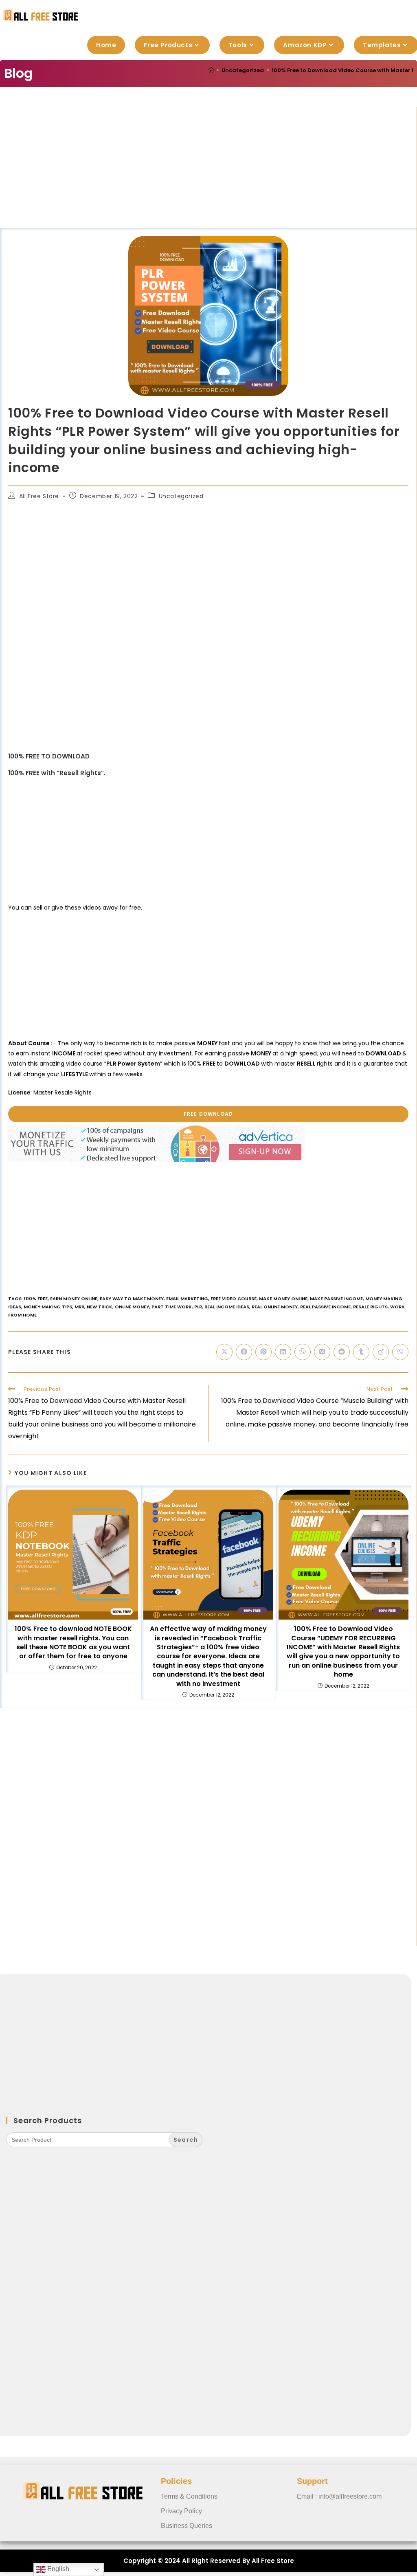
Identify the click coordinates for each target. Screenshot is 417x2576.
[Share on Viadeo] (381, 1352)
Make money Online (283, 1299)
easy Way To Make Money (132, 1299)
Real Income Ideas (227, 1307)
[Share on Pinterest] (263, 1352)
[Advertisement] (208, 167)
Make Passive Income (336, 1299)
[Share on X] (224, 1352)
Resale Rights (370, 1307)
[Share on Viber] (303, 1352)
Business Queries (187, 2526)
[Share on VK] (322, 1352)
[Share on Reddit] (342, 1352)
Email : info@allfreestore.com (339, 2496)
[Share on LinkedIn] (283, 1352)
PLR (198, 1307)
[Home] (211, 70)
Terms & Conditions (189, 2496)
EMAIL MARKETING (187, 1299)
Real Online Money (275, 1307)
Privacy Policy (181, 2511)
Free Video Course (234, 1299)
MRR (79, 1307)
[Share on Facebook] (244, 1352)
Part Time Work (172, 1307)
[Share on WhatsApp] (400, 1352)
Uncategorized (181, 496)
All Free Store (39, 496)
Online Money (132, 1307)
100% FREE (36, 1299)
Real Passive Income (325, 1307)
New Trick (100, 1307)
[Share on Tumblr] (361, 1352)
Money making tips (48, 1307)
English (57, 2569)
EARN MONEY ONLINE (74, 1299)
